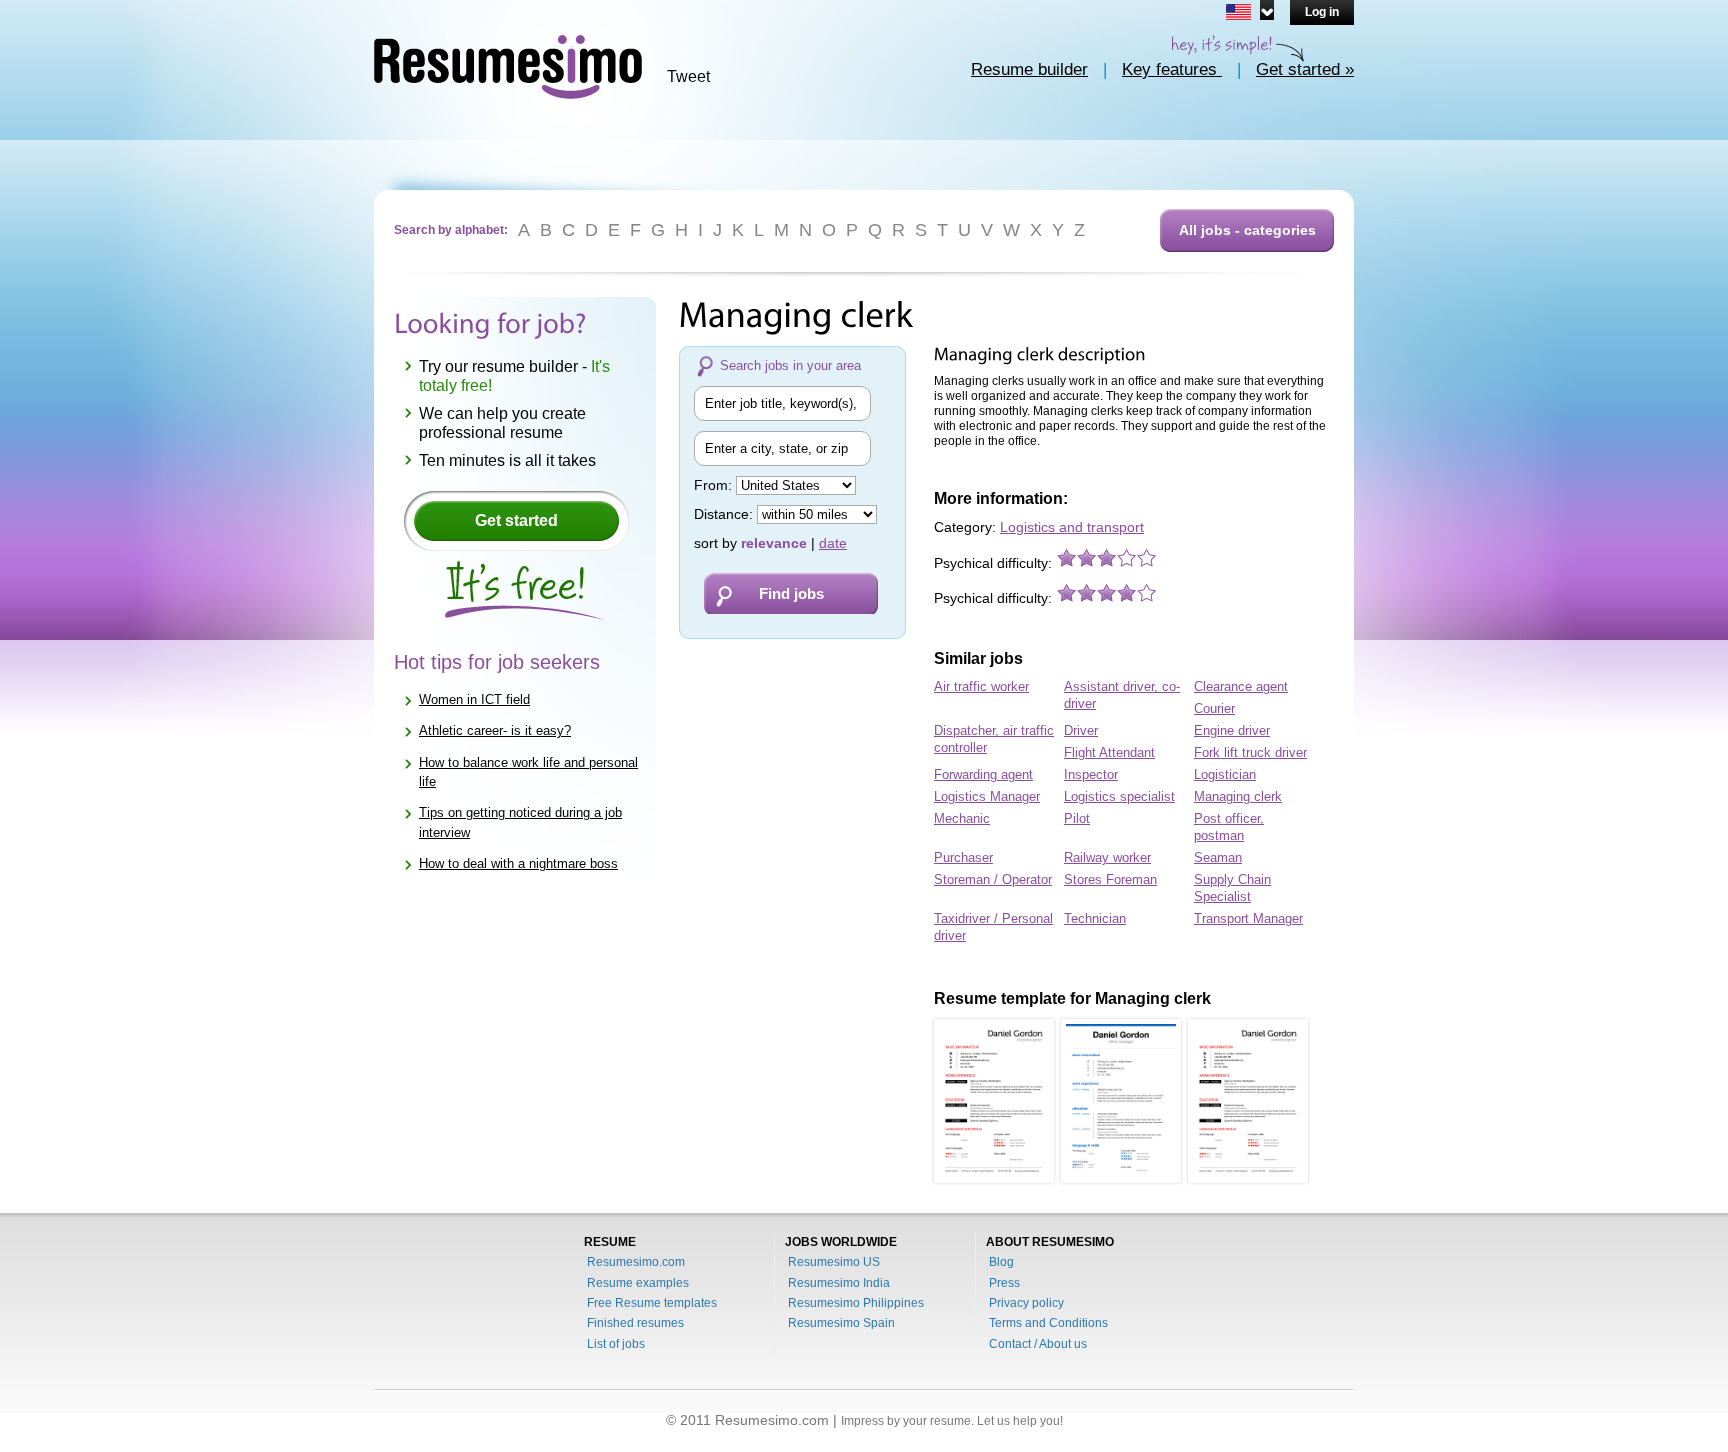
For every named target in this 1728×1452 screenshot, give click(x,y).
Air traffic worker (981, 686)
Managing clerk (1238, 796)
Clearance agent (1241, 686)
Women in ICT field (474, 699)
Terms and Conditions (1048, 1323)
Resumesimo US (834, 1262)
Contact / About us (1038, 1344)
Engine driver (1232, 730)
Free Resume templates (652, 1303)
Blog (1001, 1262)
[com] (1246, 10)
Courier (1214, 708)
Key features (1172, 69)
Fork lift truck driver (1250, 752)
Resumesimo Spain (841, 1323)
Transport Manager (1248, 918)
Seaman (1218, 857)
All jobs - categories (1247, 230)
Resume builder (1029, 69)
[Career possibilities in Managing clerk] (994, 1101)
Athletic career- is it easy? (495, 730)
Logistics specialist (1119, 796)
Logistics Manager (987, 796)
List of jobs (616, 1344)
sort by (715, 543)
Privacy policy (1026, 1303)
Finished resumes (635, 1323)
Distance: (725, 514)
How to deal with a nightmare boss (518, 863)
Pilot (1077, 818)
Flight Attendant (1109, 752)
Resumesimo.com (636, 1262)
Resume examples (638, 1283)
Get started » (1305, 69)
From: (715, 485)
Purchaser (963, 857)
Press (1004, 1283)
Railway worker (1107, 857)
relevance (774, 543)
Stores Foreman (1110, 879)
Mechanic (962, 818)
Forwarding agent (983, 774)
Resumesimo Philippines (856, 1303)
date (833, 543)
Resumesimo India (839, 1283)
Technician (1095, 918)
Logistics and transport (1072, 527)
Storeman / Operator (993, 879)
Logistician (1225, 774)
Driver (1081, 730)
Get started (516, 520)
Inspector (1091, 774)
